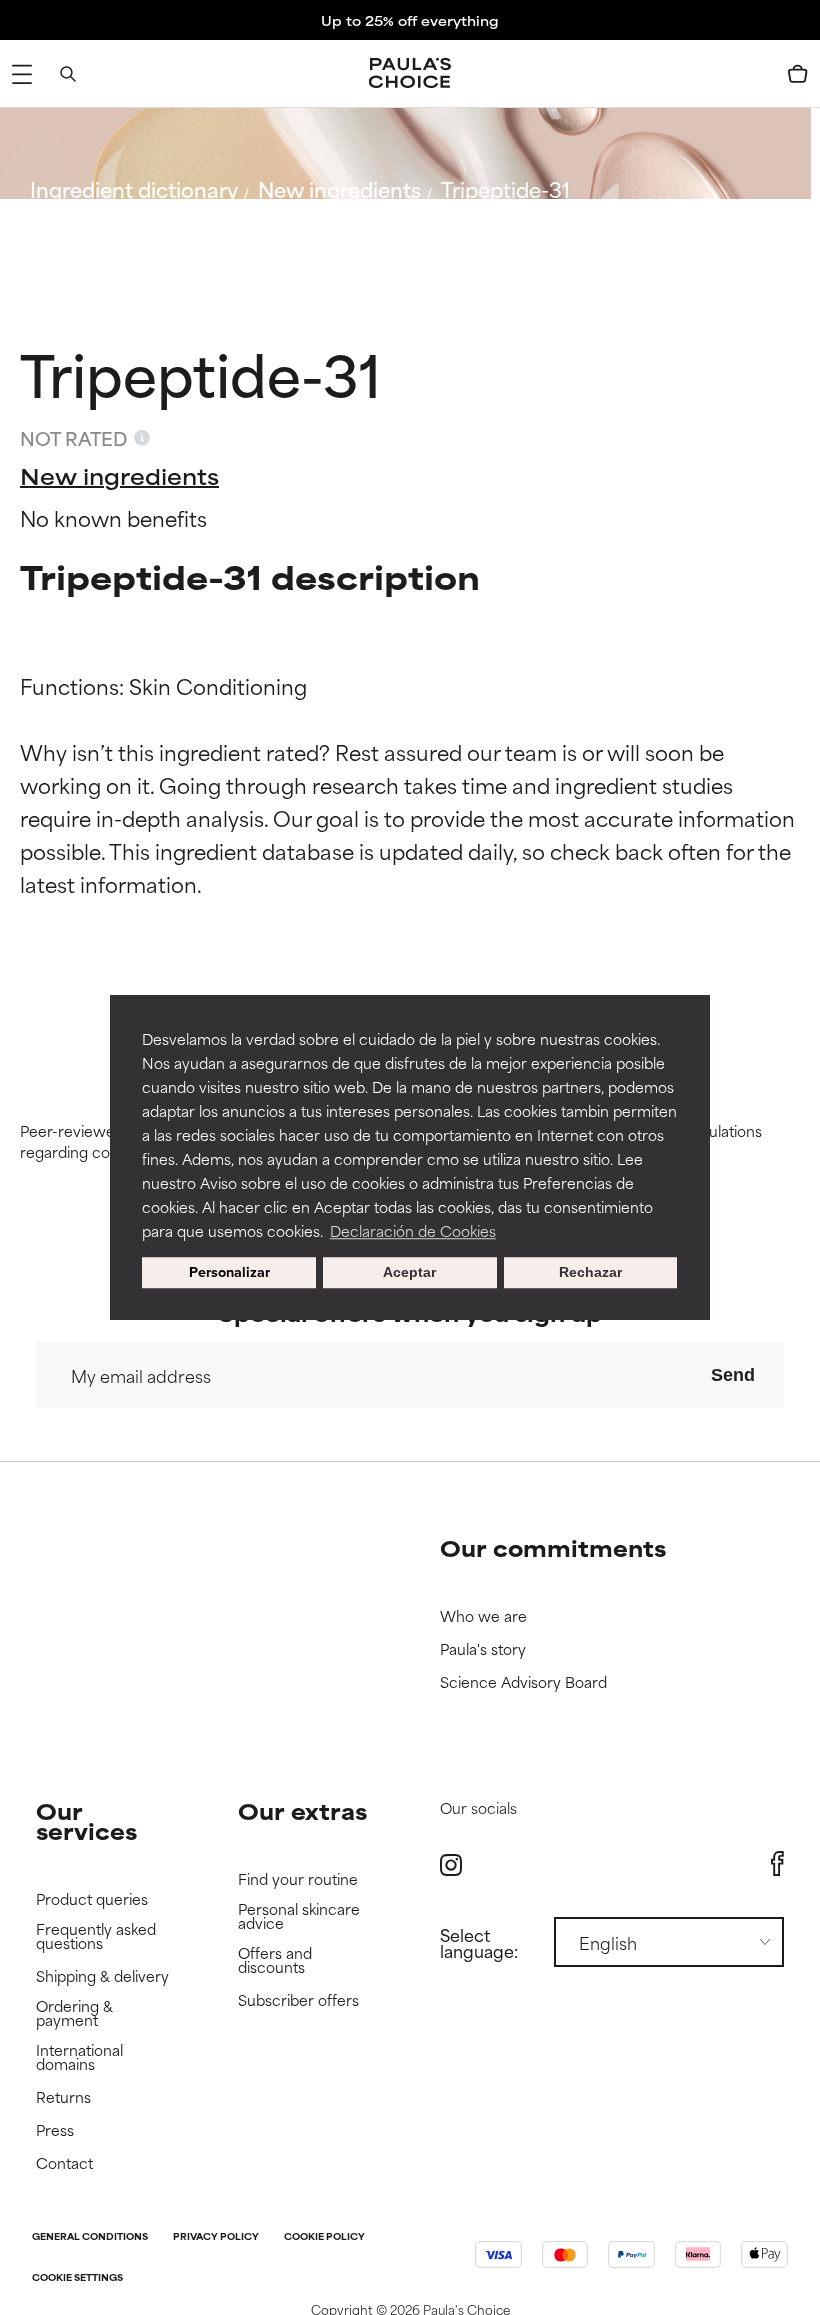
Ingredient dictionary (134, 188)
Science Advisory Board (523, 1682)
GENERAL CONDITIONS (90, 2237)
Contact (64, 2163)
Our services (86, 1820)
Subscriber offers (298, 2000)
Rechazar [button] (590, 1273)
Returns (63, 2097)
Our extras (302, 1810)
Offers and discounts (275, 1960)
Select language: (479, 1942)
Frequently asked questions (96, 1936)
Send (733, 1375)
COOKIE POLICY (324, 2237)
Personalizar (229, 1272)
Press (55, 2130)
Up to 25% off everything (410, 20)
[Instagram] (451, 1864)
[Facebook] (777, 1864)
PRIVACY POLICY (216, 2237)
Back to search (118, 236)
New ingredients (339, 188)
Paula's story (483, 1649)
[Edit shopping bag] (798, 74)
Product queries (92, 1899)
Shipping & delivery (102, 1976)
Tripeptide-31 (505, 188)
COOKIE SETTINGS (77, 2278)
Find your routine (298, 1879)
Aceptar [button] (409, 1273)
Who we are (483, 1616)
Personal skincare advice (299, 1916)
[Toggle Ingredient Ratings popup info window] (142, 438)
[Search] (68, 74)
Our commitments (553, 1547)
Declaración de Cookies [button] (413, 1230)
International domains (79, 2057)
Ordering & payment (74, 2013)
